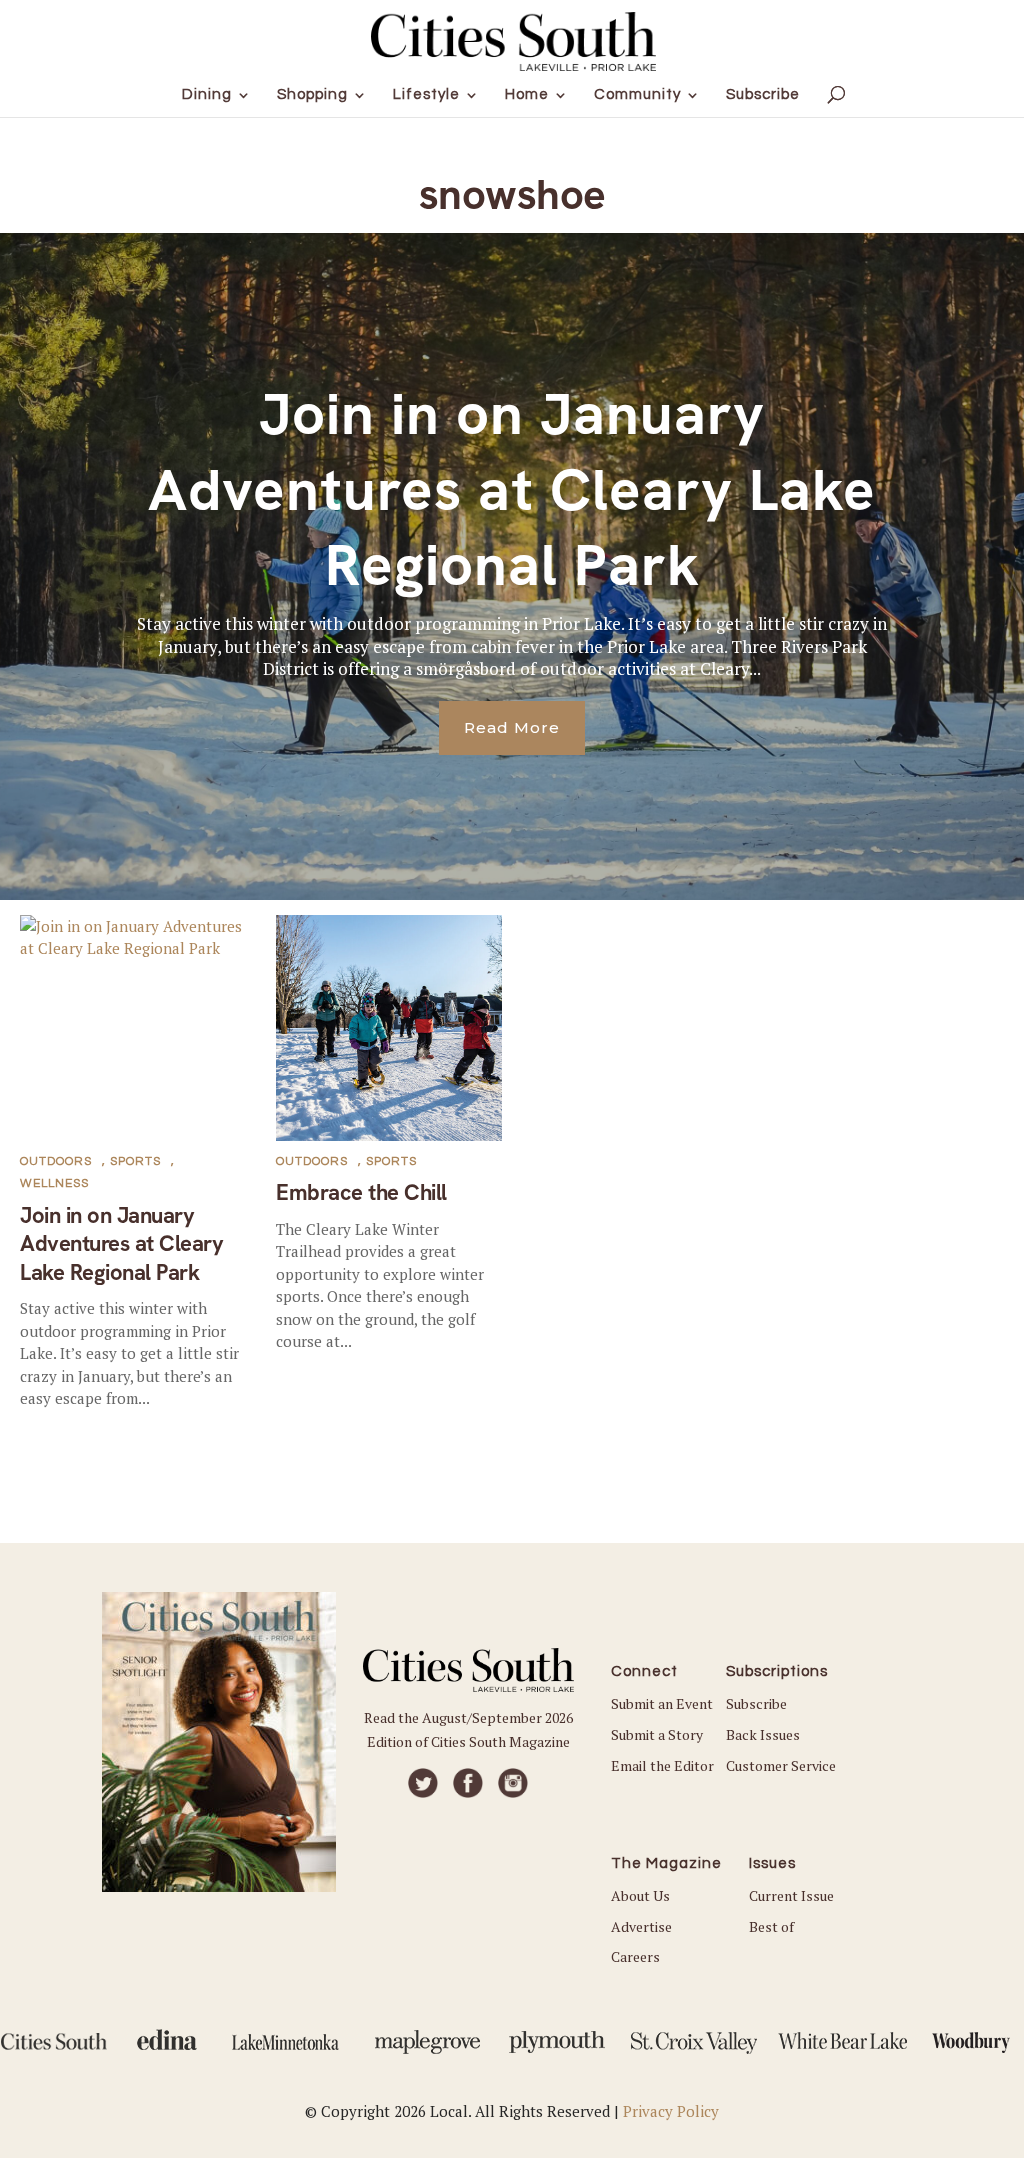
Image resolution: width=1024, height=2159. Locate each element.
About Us (640, 1895)
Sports (135, 1161)
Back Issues (763, 1734)
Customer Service (781, 1765)
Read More (512, 727)
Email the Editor (662, 1765)
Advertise (641, 1926)
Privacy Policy (671, 2111)
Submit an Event (662, 1703)
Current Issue (791, 1895)
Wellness (54, 1183)
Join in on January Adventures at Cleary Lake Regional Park (512, 489)
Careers (635, 1956)
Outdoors (56, 1161)
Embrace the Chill (361, 1192)
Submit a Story (657, 1734)
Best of (771, 1926)
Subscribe (756, 1703)
